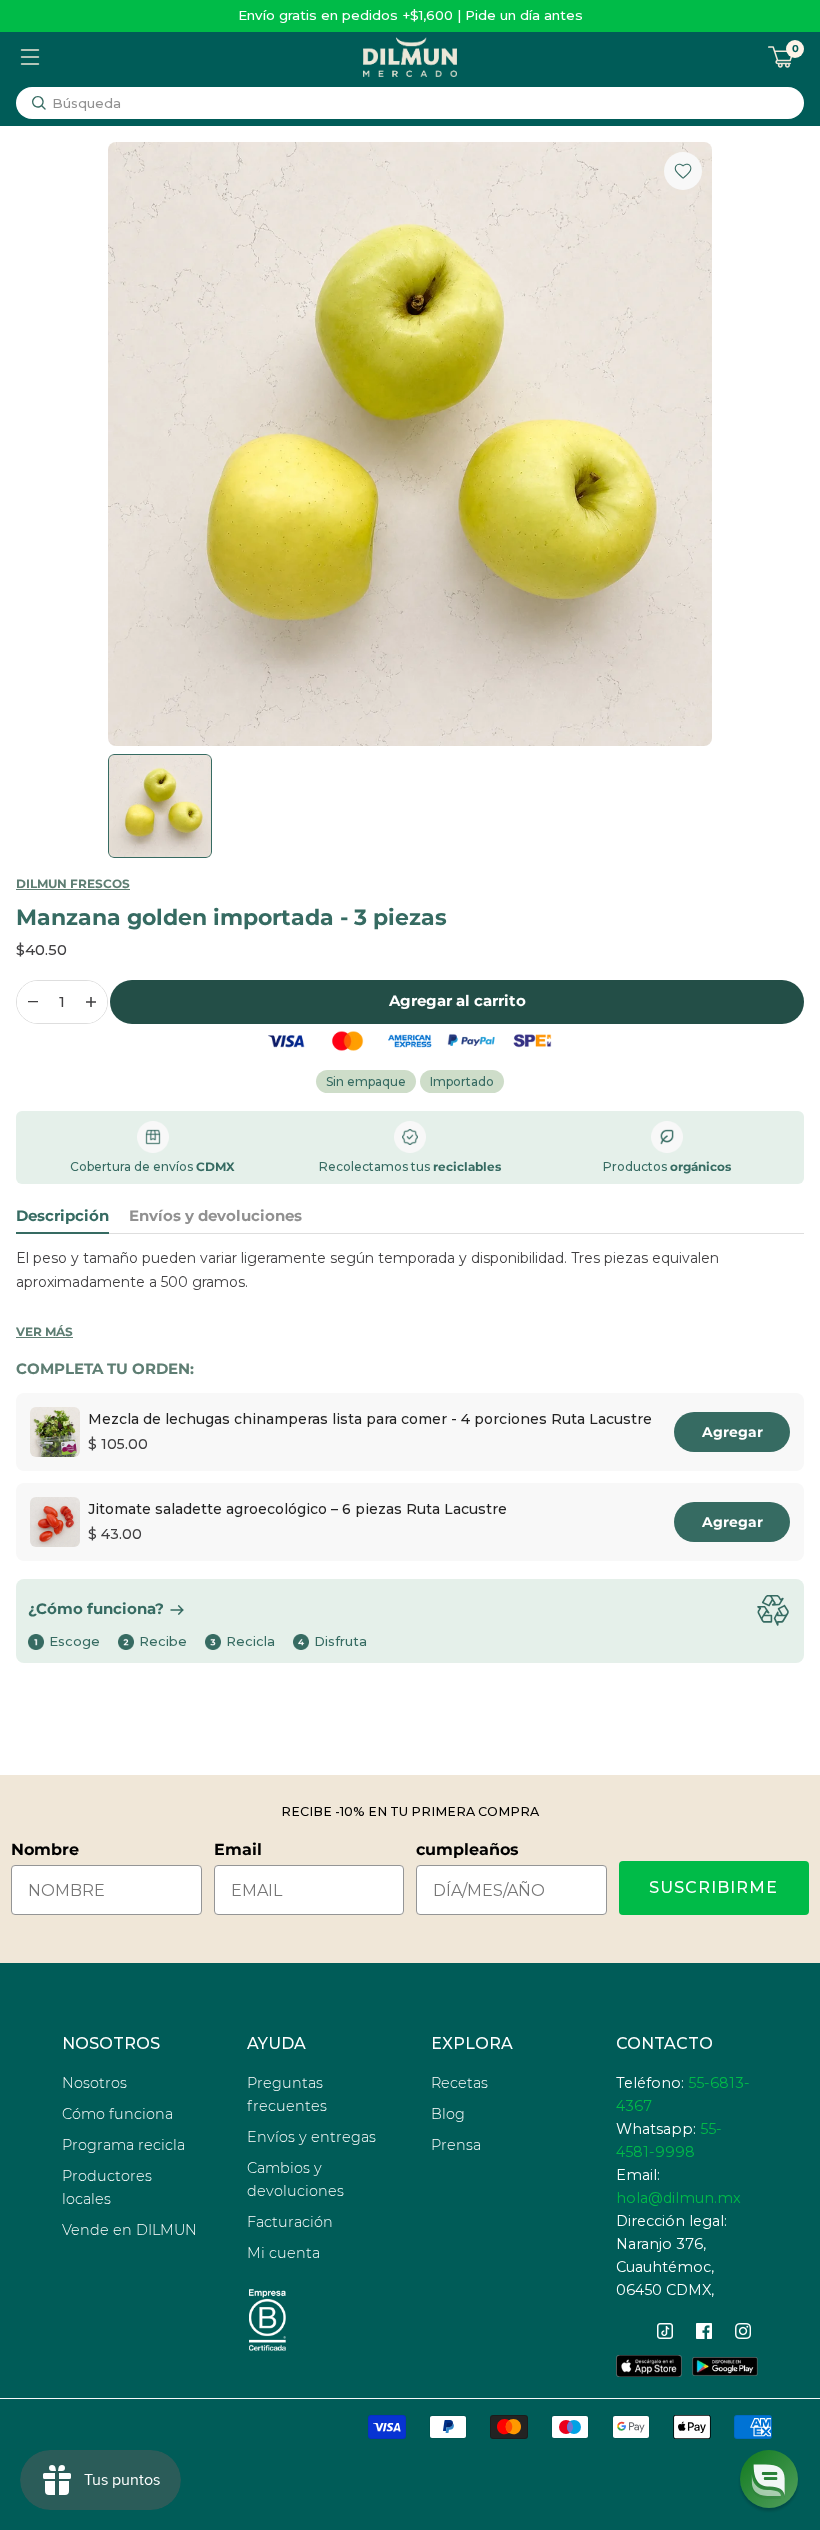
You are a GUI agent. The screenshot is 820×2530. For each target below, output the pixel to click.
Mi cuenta (283, 2253)
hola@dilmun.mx (678, 2198)
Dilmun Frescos (73, 883)
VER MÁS (44, 1331)
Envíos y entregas (311, 2137)
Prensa (456, 2145)
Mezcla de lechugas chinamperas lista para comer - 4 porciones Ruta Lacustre (370, 1419)
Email (238, 1849)
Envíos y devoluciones (215, 1216)
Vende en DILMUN (129, 2230)
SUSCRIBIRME (713, 1887)
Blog (448, 2114)
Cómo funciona (117, 2114)
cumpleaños (467, 1849)
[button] (769, 2479)
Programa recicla (123, 2145)
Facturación (290, 2222)
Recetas (459, 2083)
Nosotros (94, 2083)
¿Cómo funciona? (96, 1609)
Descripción (62, 1216)
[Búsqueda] (39, 103)
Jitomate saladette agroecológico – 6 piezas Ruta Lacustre (297, 1509)
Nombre (45, 1849)
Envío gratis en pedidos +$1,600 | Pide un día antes (410, 15)
